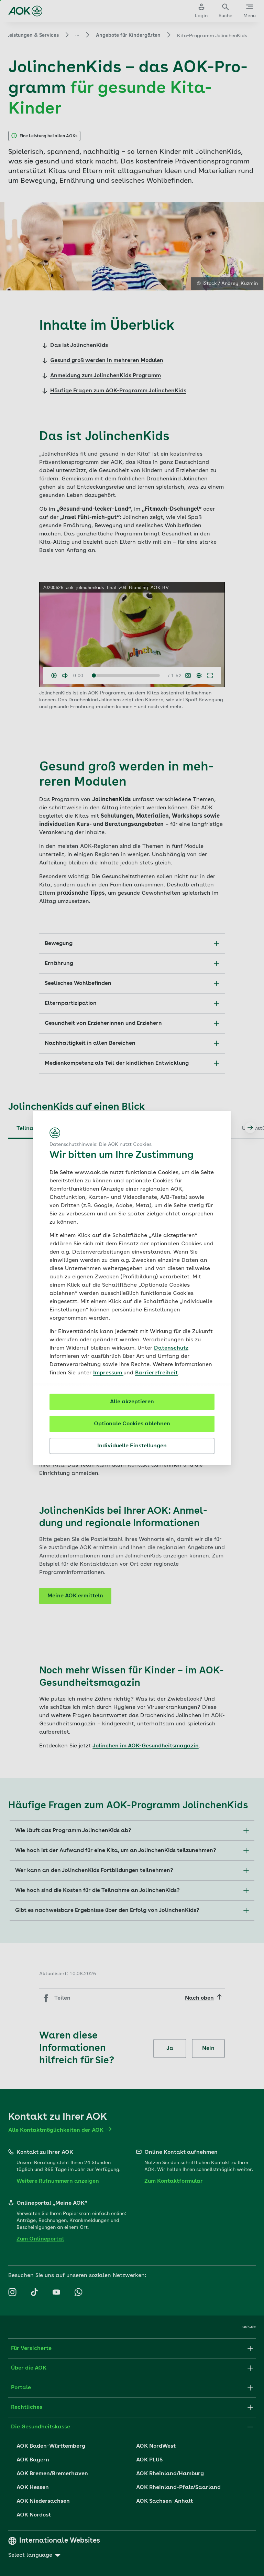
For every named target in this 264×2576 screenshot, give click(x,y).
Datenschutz (171, 1348)
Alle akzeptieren (132, 1402)
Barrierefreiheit (156, 1373)
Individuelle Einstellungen (132, 1446)
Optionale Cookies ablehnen (132, 1424)
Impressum (108, 1373)
